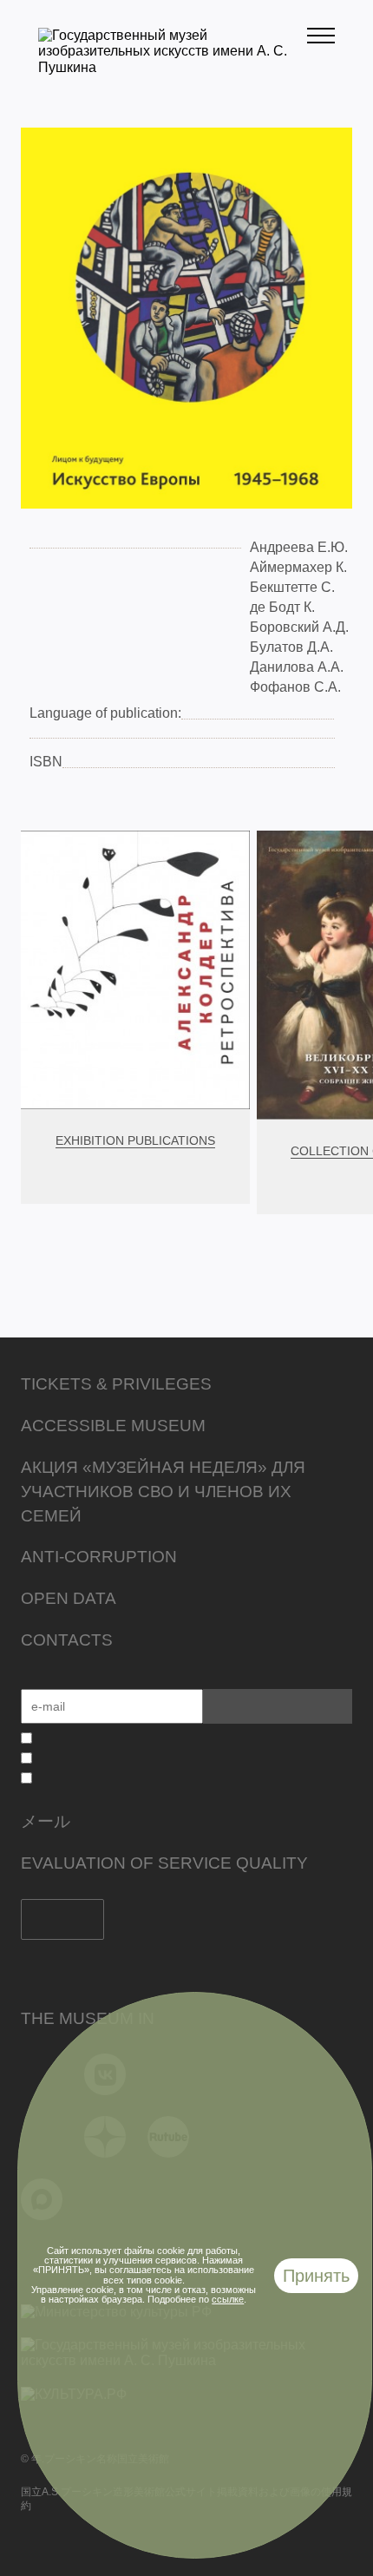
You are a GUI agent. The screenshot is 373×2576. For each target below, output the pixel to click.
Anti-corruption (99, 1557)
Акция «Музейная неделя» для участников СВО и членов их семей (163, 1492)
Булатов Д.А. (291, 647)
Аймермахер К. (298, 567)
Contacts (67, 1640)
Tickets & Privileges (116, 1384)
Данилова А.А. (297, 667)
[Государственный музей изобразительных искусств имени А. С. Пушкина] (173, 67)
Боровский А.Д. (299, 627)
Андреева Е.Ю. (299, 547)
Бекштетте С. (292, 587)
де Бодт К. (282, 607)
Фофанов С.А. (295, 687)
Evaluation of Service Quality (164, 1863)
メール (46, 1821)
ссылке (228, 2299)
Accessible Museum (113, 1426)
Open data (69, 1598)
